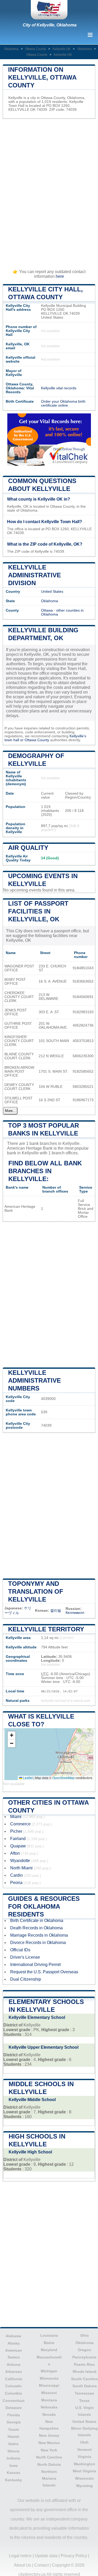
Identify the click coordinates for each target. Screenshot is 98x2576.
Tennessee (84, 2393)
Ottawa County (36, 49)
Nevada (49, 2414)
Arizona (14, 2364)
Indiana (13, 2458)
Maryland (49, 2350)
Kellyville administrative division (34, 575)
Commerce (20, 1824)
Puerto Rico (84, 2364)
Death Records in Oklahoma (36, 1928)
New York (49, 2450)
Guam (14, 2429)
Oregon (85, 2350)
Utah (84, 2442)
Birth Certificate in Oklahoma (37, 1921)
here (60, 276)
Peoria (16, 1883)
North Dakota (49, 2464)
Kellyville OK (62, 49)
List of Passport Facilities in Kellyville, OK (38, 911)
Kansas (13, 2473)
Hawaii (13, 2436)
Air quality (28, 848)
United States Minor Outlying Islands (84, 2428)
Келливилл (75, 1613)
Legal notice (20, 2556)
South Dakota (85, 2386)
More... (10, 1111)
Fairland (18, 1839)
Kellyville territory (46, 1629)
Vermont (84, 2450)
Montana (49, 2400)
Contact (41, 2565)
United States (52, 592)
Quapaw (18, 1846)
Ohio (85, 2335)
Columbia (13, 2393)
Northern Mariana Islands (49, 2478)
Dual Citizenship (26, 1979)
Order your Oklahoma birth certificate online (63, 403)
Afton (15, 1853)
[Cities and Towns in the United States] (49, 10)
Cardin (16, 1875)
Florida (14, 2415)
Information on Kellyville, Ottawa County (42, 77)
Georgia (14, 2422)
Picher (16, 1831)
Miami (16, 1817)
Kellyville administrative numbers (34, 1380)
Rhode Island (85, 2372)
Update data (46, 2556)
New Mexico (49, 2443)
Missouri (49, 2393)
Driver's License (25, 1957)
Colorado (13, 2386)
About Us (22, 2565)
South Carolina (84, 2379)
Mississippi (49, 2385)
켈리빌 (56, 1611)
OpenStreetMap (64, 1778)
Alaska (14, 2343)
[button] (11, 1735)
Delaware (14, 2408)
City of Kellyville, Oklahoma (50, 25)
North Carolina (49, 2457)
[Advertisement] (49, 191)
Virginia (84, 2457)
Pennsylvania (84, 2357)
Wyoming (84, 2486)
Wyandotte (20, 1861)
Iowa (14, 2466)
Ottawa (47, 610)
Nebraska (49, 2407)
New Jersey (49, 2435)
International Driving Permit (35, 1965)
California (14, 2379)
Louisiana (49, 2335)
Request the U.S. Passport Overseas (44, 1972)
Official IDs (20, 1950)
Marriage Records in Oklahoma (39, 1935)
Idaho (13, 2444)
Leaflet (27, 1778)
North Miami (21, 1868)
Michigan (49, 2371)
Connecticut (14, 2401)
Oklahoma (11, 49)
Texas (84, 2401)
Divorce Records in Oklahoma (38, 1943)
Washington (84, 2464)
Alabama (13, 2336)
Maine (49, 2343)
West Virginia (84, 2471)
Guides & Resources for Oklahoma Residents (44, 1906)
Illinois (14, 2451)
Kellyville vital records (59, 388)
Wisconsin (84, 2478)
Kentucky (13, 2480)
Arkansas (14, 2372)
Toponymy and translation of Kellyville (36, 1591)
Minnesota (49, 2378)
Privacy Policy (74, 2556)
